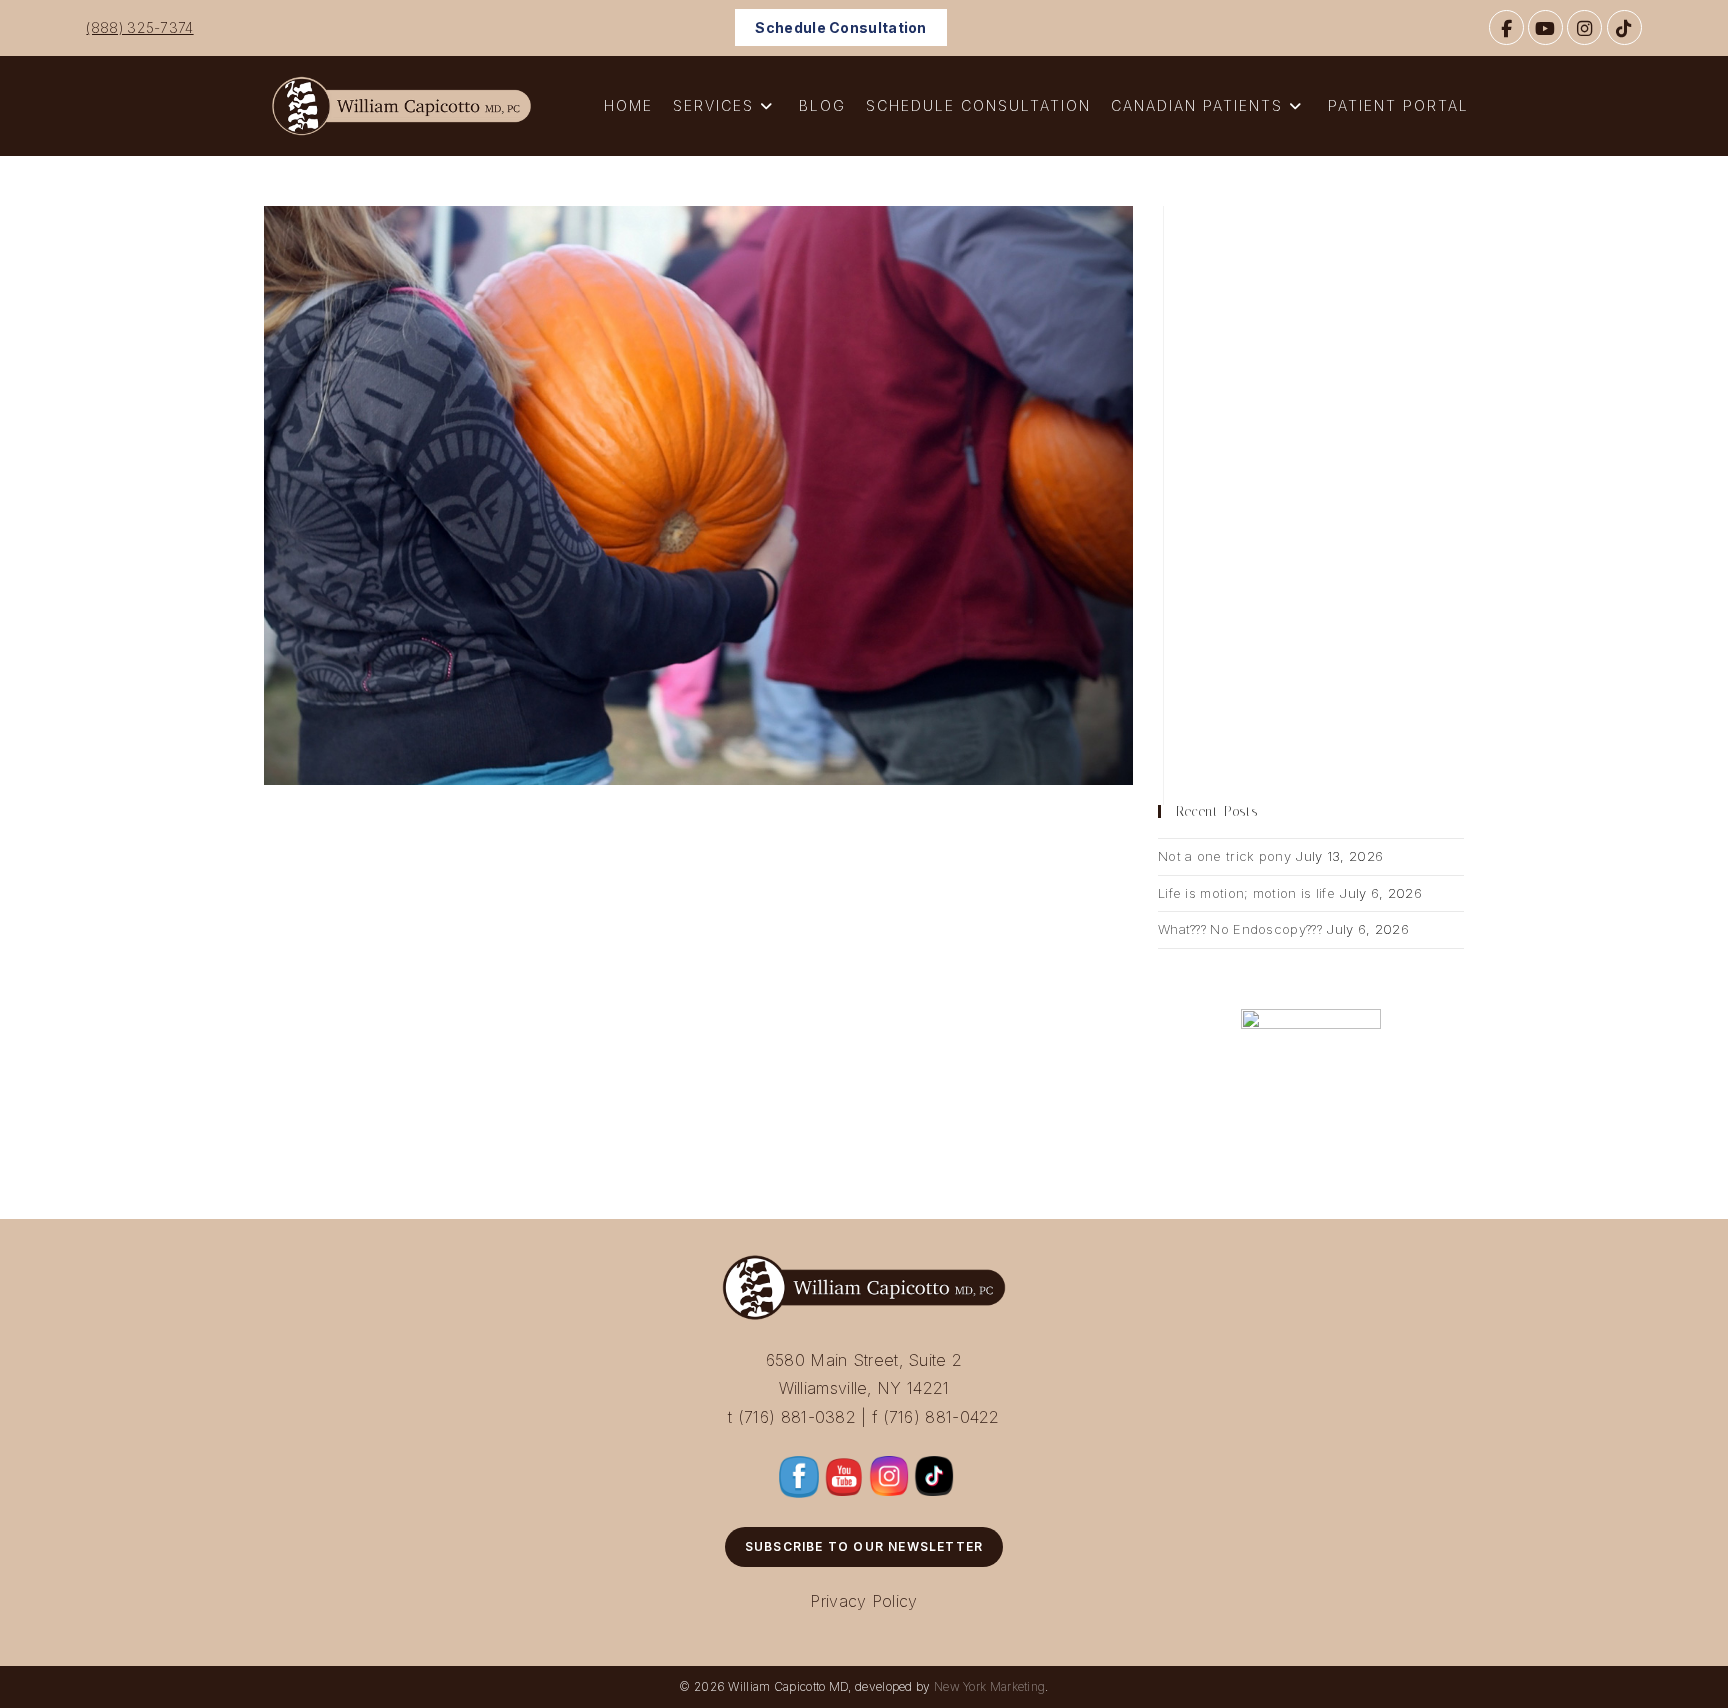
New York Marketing (989, 1686)
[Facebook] (1506, 27)
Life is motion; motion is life (1246, 893)
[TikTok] (1624, 27)
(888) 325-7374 (139, 27)
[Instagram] (1584, 27)
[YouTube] (1545, 27)
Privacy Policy (863, 1601)
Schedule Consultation (840, 27)
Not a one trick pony (1224, 856)
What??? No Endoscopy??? (1240, 929)
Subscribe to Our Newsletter (864, 1546)
